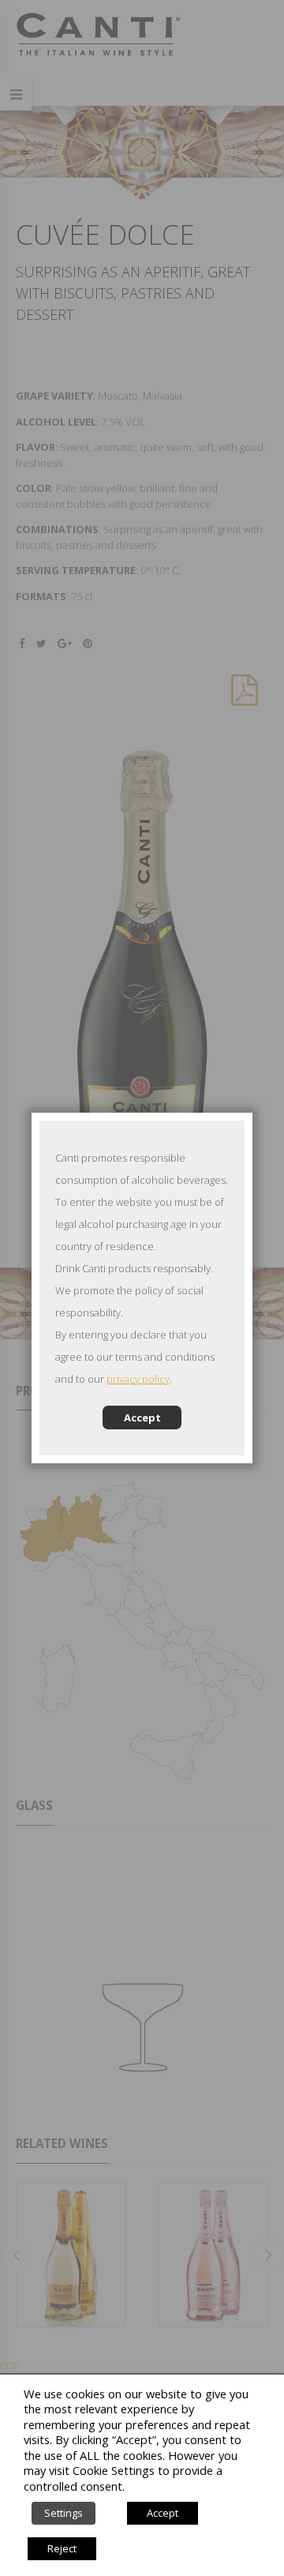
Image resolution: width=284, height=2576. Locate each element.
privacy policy (138, 1379)
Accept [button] (163, 2513)
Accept (142, 1418)
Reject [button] (62, 2548)
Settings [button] (64, 2513)
